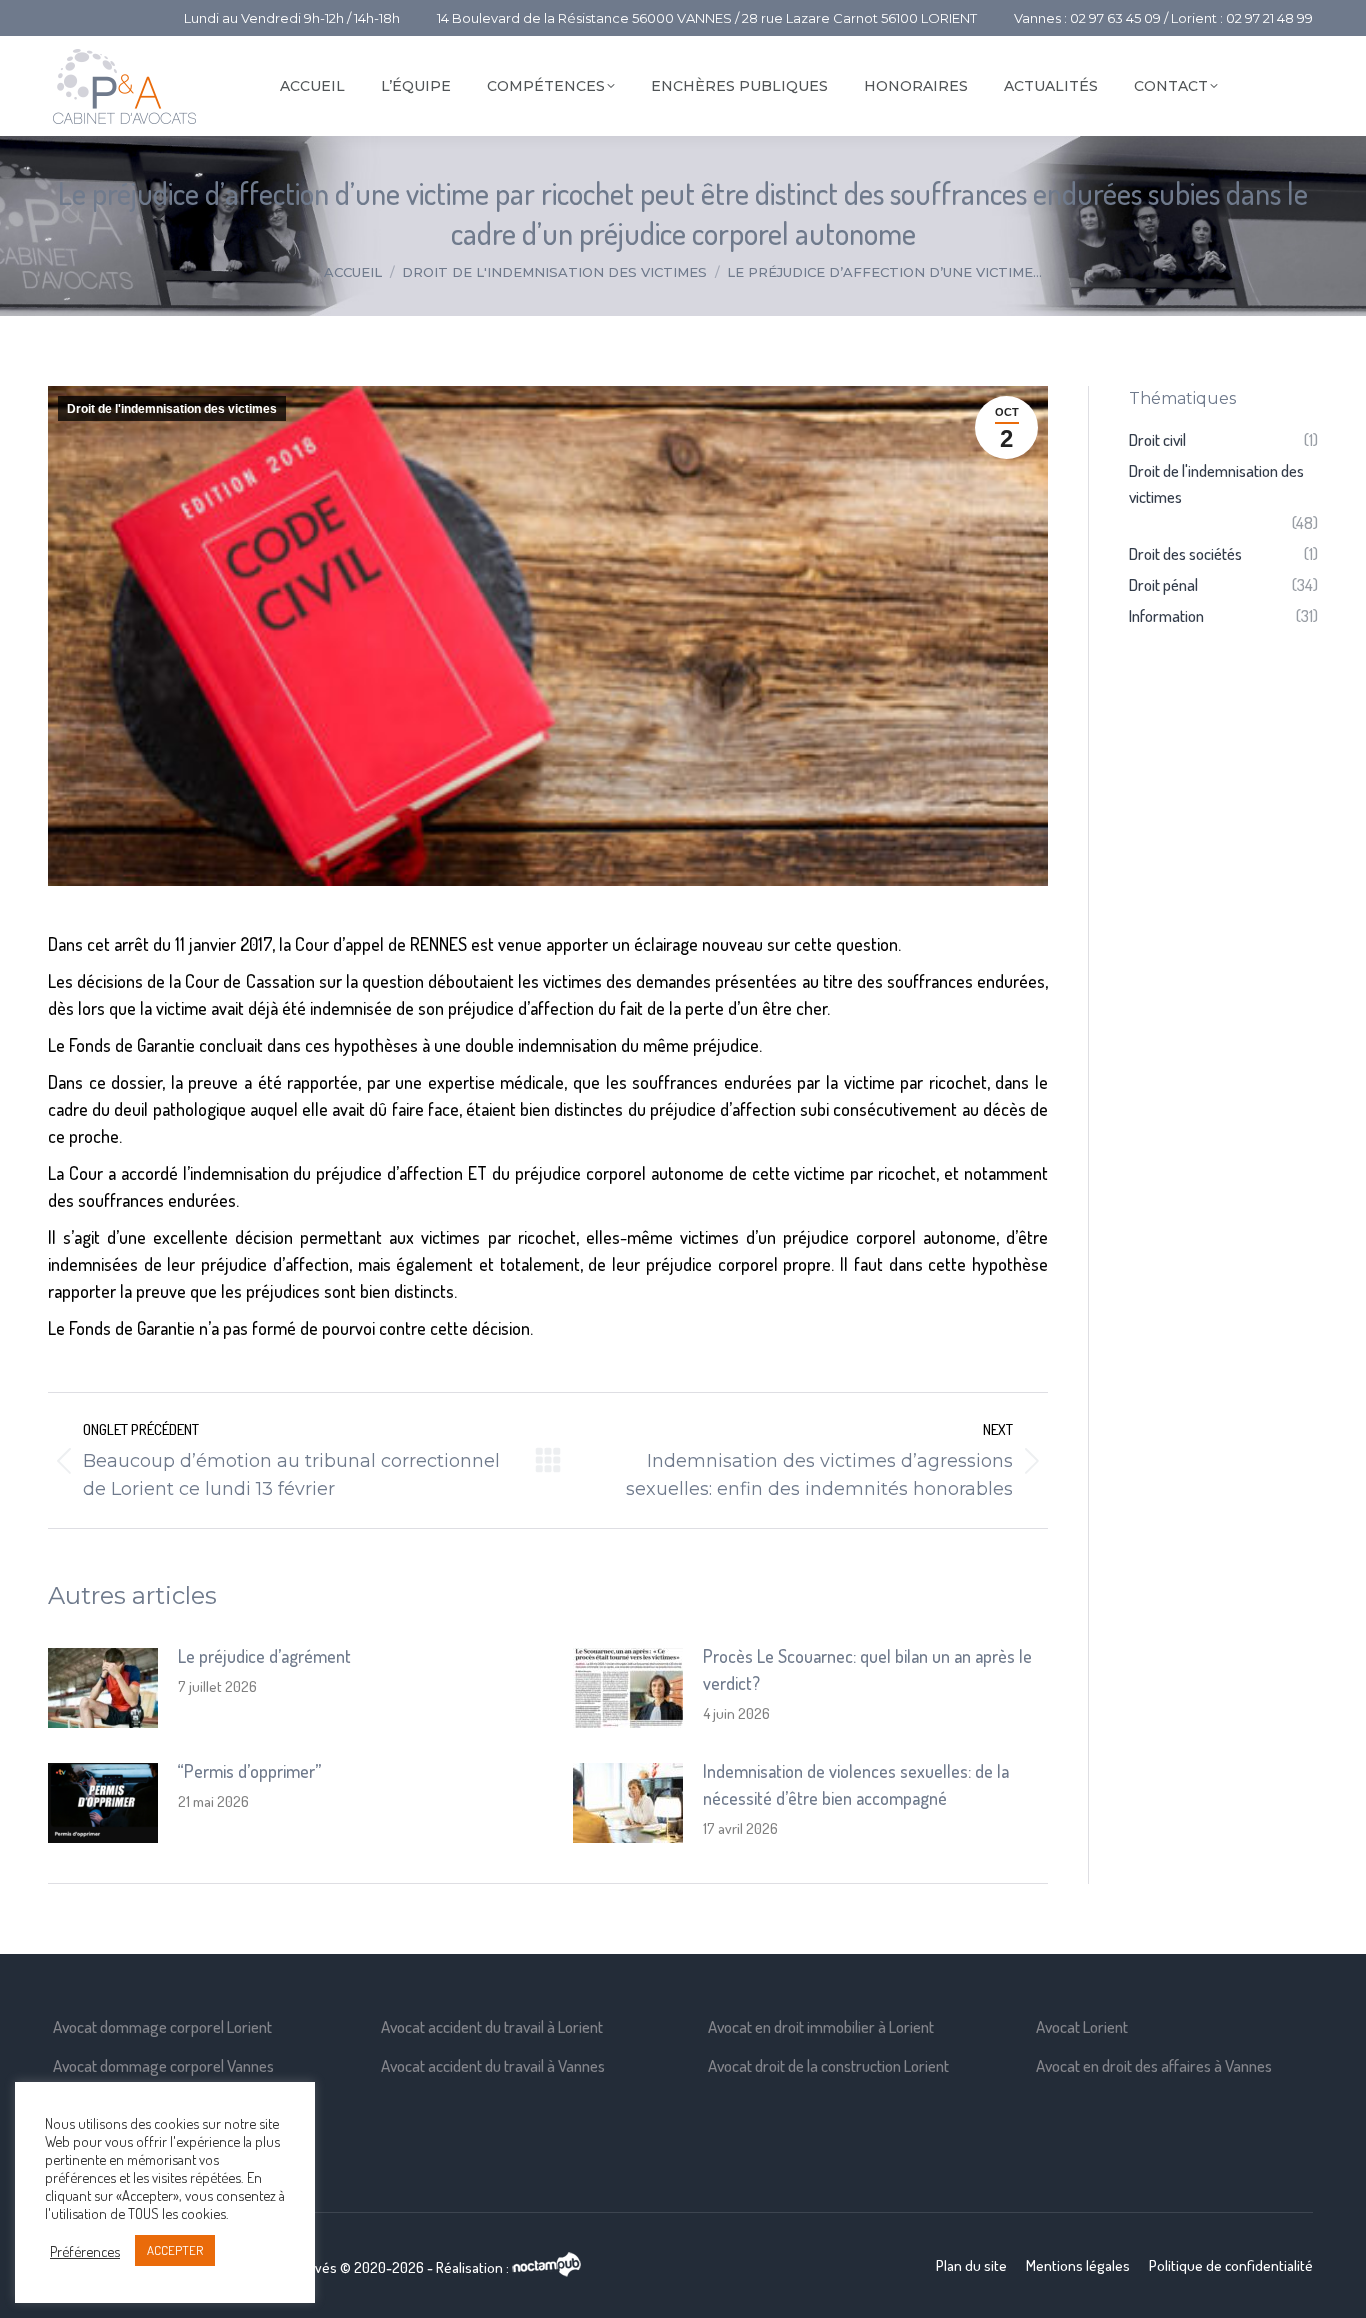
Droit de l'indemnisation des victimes (172, 409)
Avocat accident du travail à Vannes (493, 2065)
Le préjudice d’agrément (264, 1656)
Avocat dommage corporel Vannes (163, 2065)
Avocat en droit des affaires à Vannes (1154, 2065)
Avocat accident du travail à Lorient (492, 2026)
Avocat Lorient (1082, 2026)
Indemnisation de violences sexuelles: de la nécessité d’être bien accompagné (856, 1784)
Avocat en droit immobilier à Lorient (821, 2026)
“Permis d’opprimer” (249, 1771)
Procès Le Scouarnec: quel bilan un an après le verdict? (867, 1669)
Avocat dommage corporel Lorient (162, 2026)
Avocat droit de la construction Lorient (828, 2065)
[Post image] (103, 1688)
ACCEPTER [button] (175, 2250)
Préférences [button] (85, 2251)
